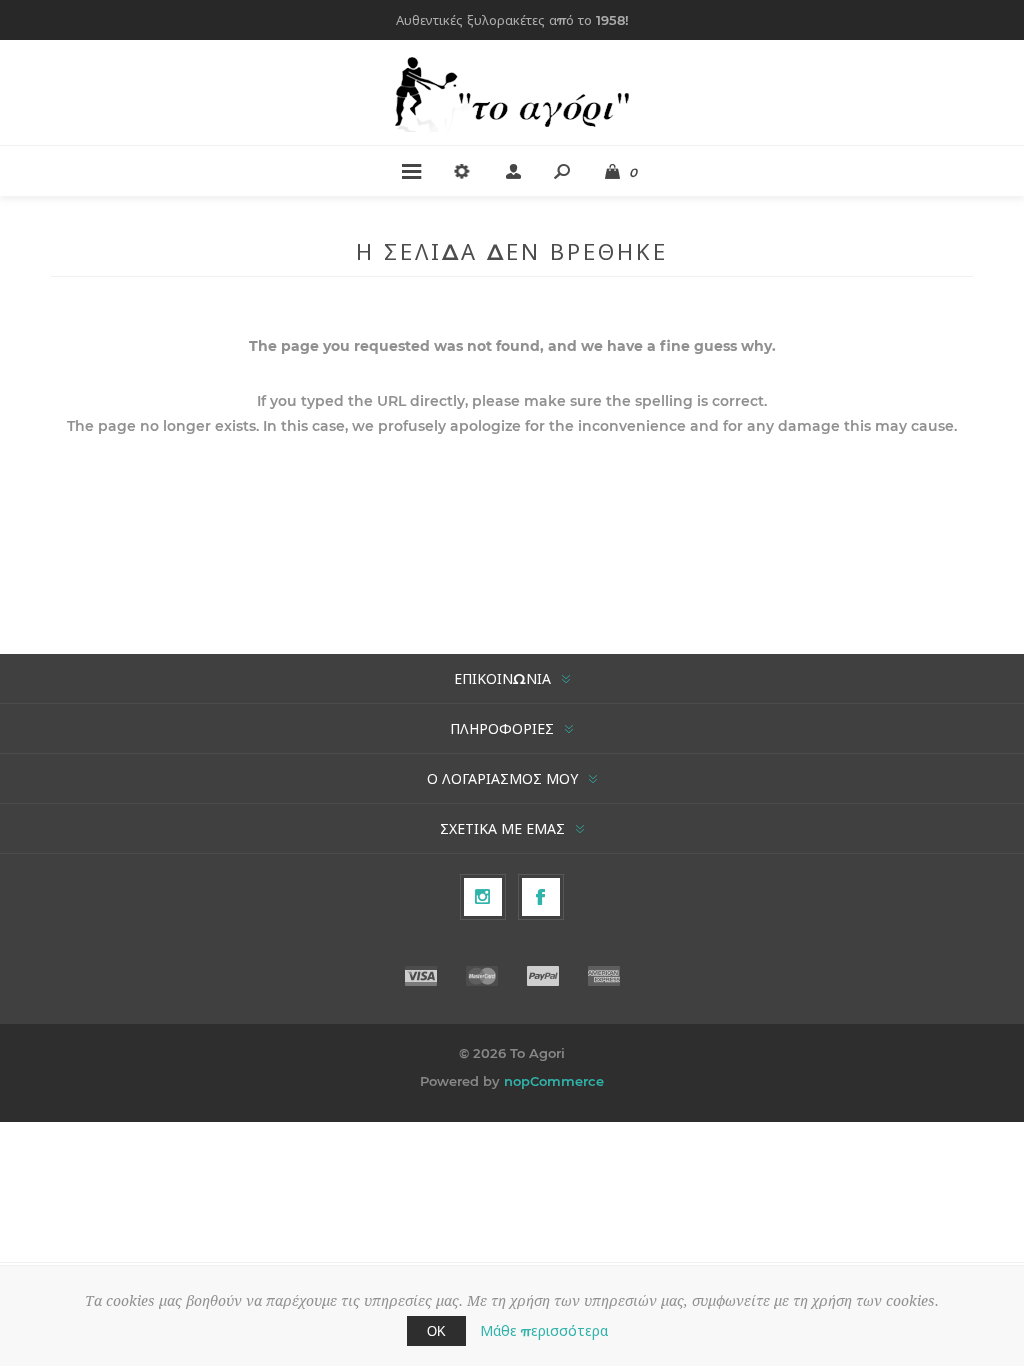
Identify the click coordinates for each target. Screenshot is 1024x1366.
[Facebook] (541, 897)
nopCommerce (554, 1081)
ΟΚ (436, 1331)
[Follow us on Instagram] (483, 897)
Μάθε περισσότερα (544, 1331)
